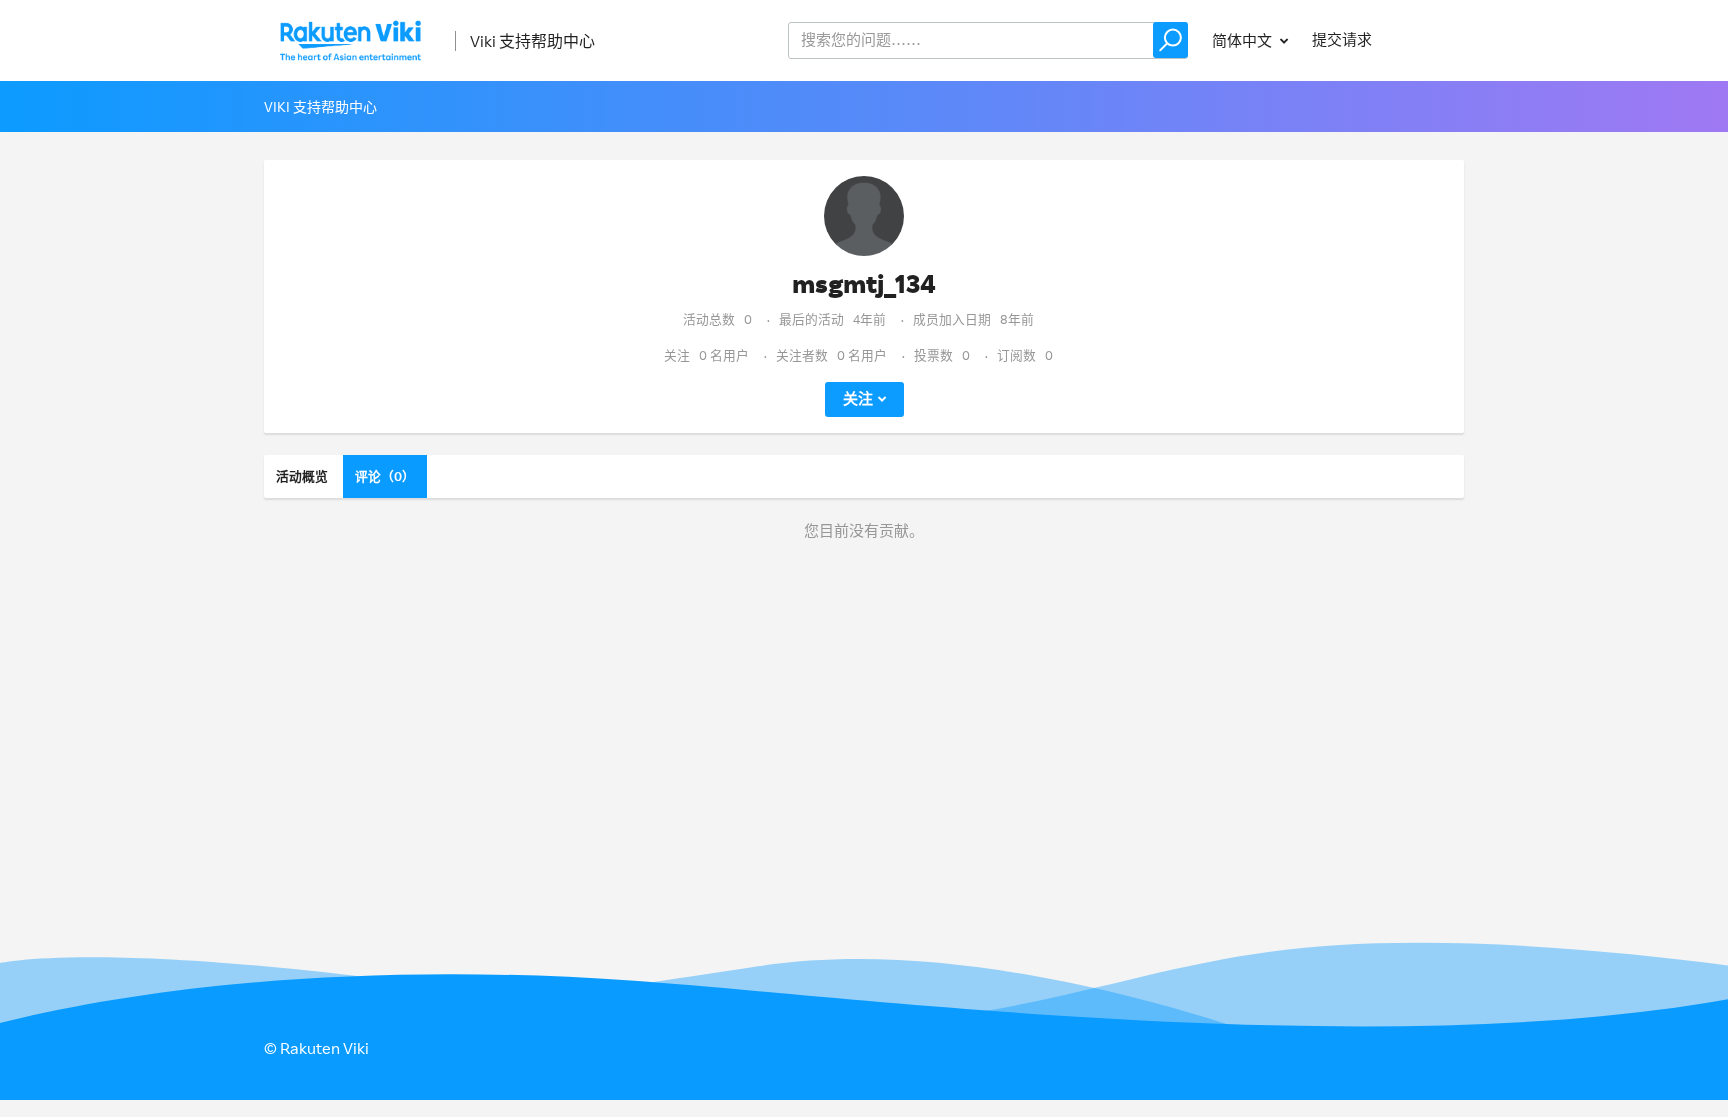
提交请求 (1342, 39)
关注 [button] (858, 398)
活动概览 (302, 476)
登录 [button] (1430, 39)
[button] (1170, 40)
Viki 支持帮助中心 (532, 41)
